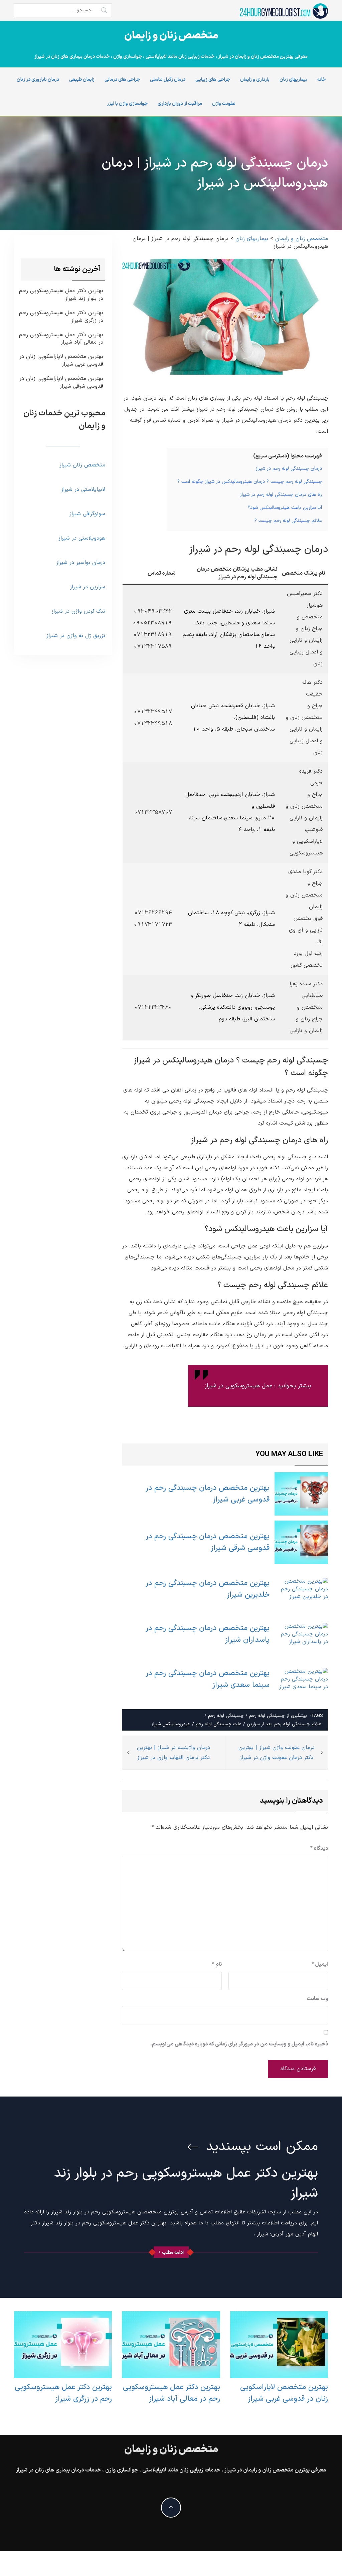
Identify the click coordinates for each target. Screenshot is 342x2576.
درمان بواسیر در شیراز (81, 563)
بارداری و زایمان (255, 80)
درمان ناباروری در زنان (38, 80)
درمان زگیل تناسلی (168, 80)
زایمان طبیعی (82, 80)
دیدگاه (319, 1848)
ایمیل (320, 1964)
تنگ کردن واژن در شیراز (78, 611)
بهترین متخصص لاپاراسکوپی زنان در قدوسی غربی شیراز (61, 361)
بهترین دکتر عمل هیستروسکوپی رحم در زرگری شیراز (61, 317)
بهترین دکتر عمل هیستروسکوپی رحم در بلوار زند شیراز (61, 295)
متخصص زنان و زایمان (171, 36)
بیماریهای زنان (293, 80)
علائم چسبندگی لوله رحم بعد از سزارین (284, 1724)
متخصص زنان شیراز (82, 465)
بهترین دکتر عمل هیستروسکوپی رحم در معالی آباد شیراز (61, 339)
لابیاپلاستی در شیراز (83, 489)
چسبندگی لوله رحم (226, 1716)
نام (217, 1964)
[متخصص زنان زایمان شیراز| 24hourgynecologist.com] (283, 11)
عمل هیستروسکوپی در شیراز (238, 1386)
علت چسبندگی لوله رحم (219, 1724)
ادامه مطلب (173, 2253)
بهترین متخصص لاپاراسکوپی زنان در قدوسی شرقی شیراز (61, 383)
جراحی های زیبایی (213, 80)
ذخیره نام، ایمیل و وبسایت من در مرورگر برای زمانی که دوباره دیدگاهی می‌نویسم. (239, 2044)
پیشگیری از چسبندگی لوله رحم (278, 1716)
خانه (321, 80)
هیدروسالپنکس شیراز (171, 1724)
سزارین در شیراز (88, 587)
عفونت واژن (224, 104)
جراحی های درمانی (122, 80)
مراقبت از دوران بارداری (180, 104)
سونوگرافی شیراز (87, 514)
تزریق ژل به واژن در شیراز (76, 636)
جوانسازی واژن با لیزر (127, 104)
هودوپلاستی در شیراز (82, 538)
